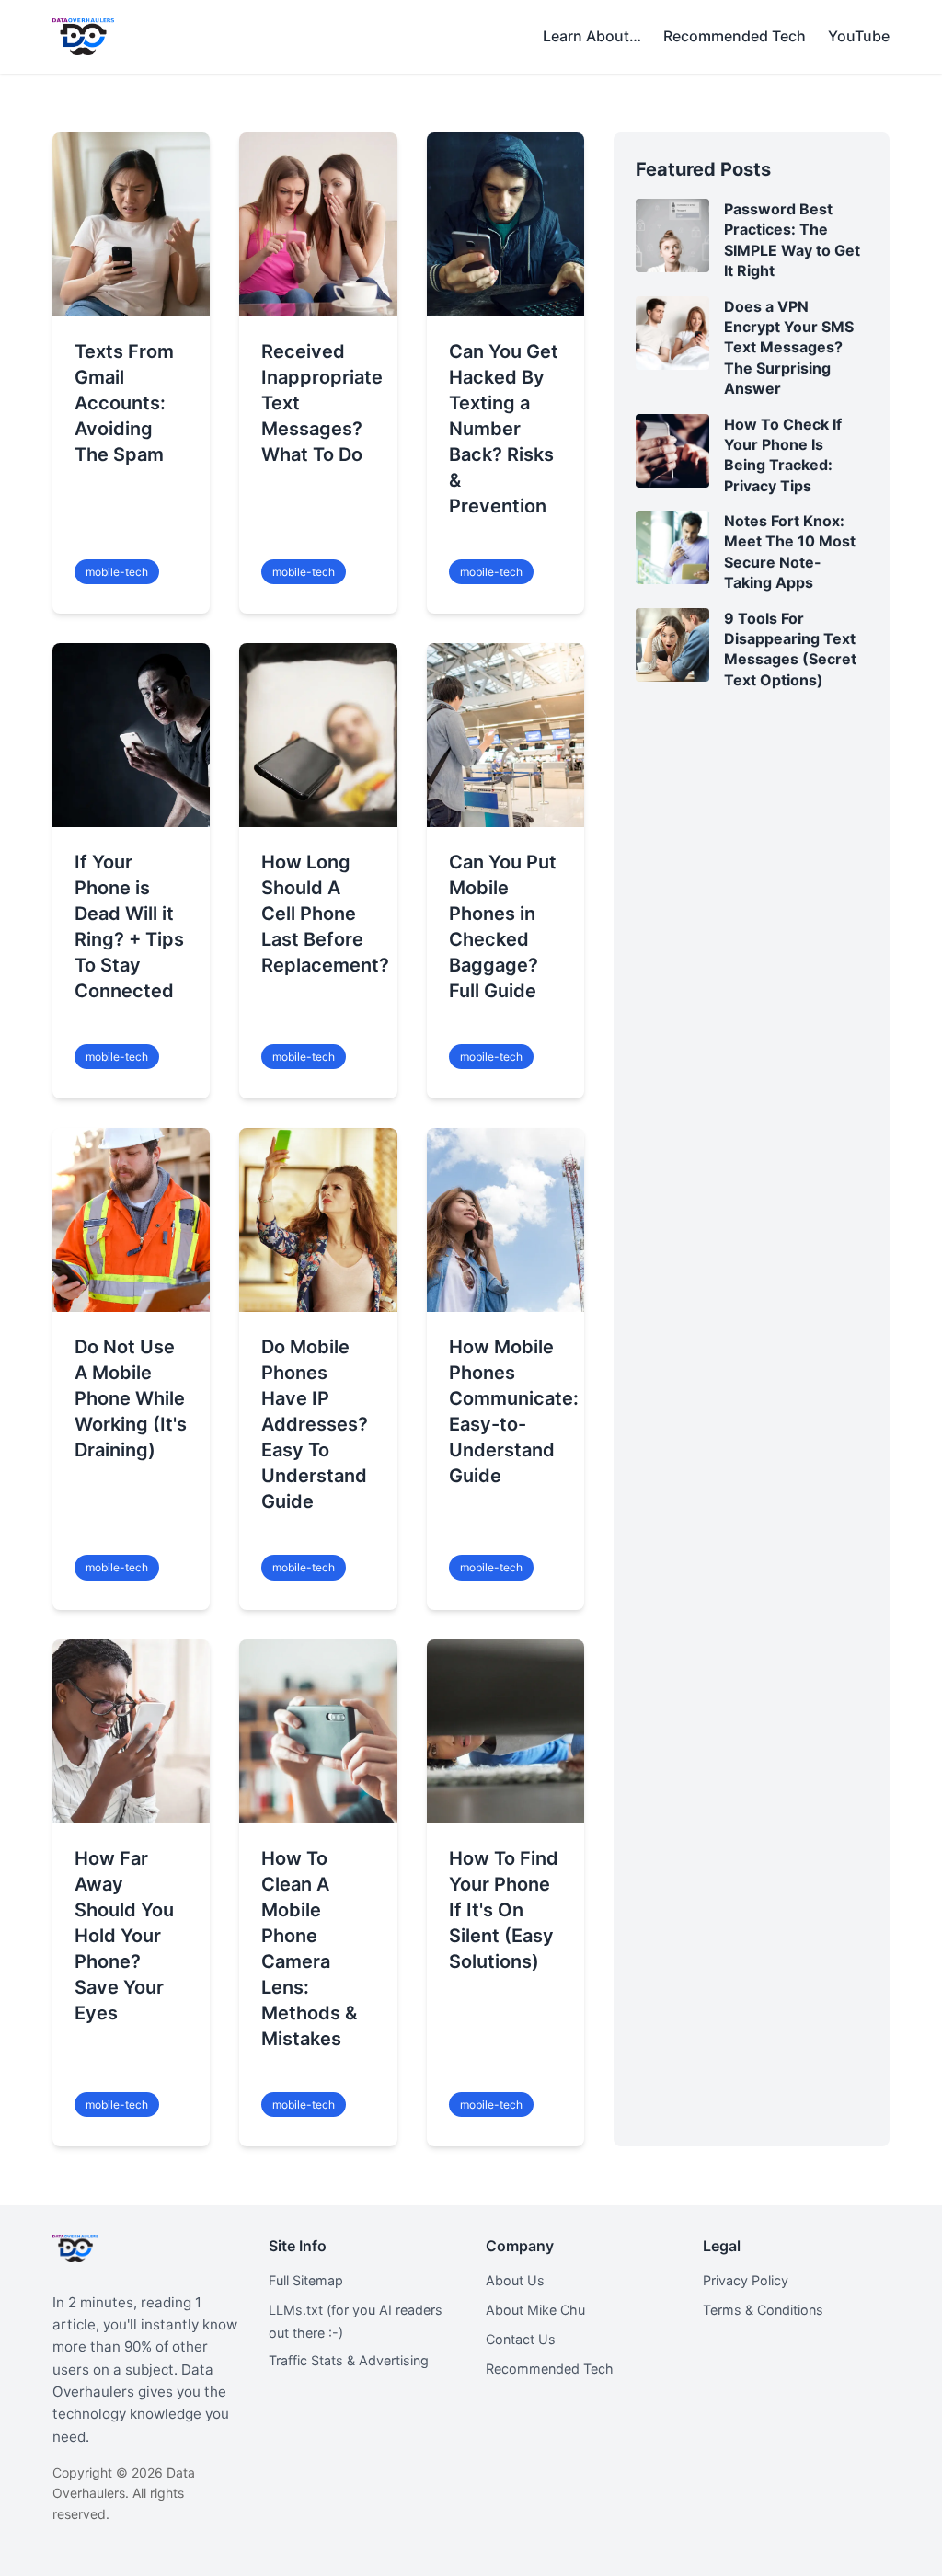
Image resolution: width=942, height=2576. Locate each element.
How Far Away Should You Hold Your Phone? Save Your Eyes (124, 1936)
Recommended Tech (550, 2369)
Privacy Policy (746, 2280)
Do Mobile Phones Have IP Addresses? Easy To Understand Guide (315, 1424)
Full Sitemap (306, 2280)
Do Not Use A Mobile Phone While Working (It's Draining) (131, 1398)
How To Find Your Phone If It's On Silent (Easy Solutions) (504, 1910)
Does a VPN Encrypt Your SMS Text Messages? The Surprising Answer (789, 348)
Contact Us (521, 2339)
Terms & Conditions (763, 2310)
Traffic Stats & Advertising (349, 2360)
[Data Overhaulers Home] (83, 37)
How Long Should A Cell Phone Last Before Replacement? (325, 914)
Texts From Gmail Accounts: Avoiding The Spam (124, 403)
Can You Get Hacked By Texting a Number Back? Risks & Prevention (504, 429)
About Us (515, 2280)
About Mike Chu (535, 2310)
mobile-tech (117, 572)
